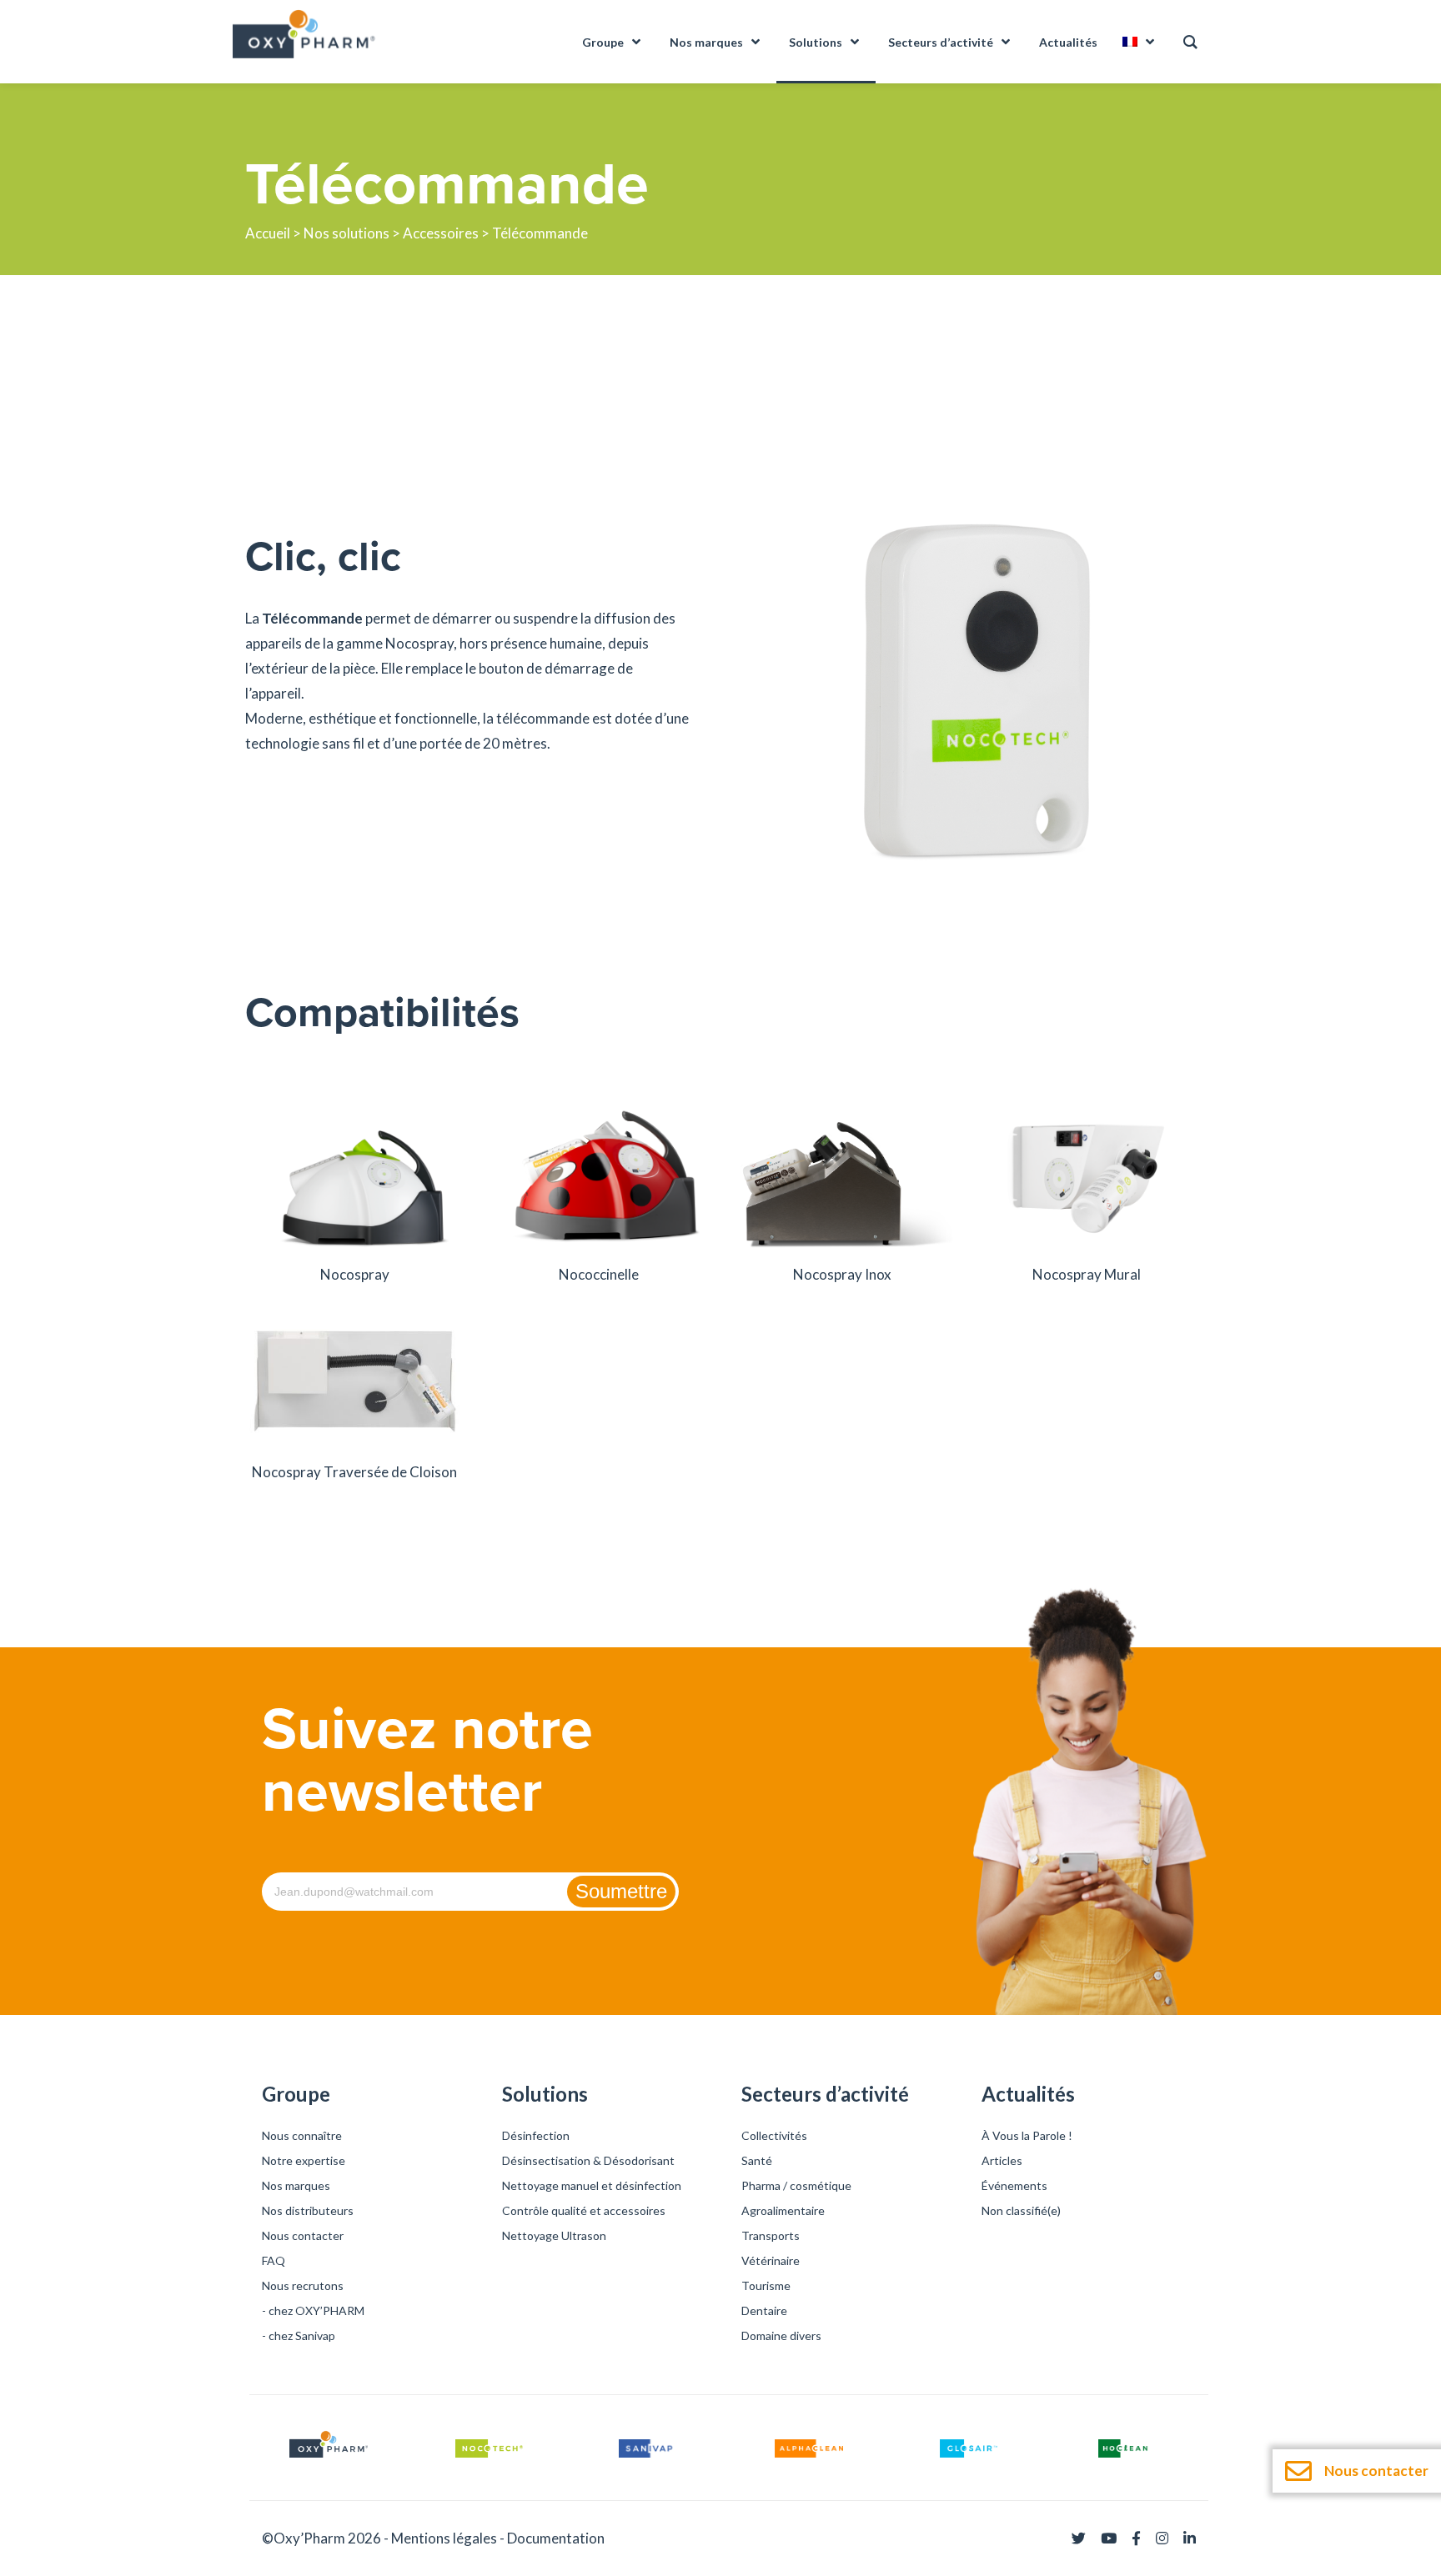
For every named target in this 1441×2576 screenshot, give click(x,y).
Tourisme (766, 2285)
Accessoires (441, 233)
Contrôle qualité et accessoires (584, 2210)
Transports (771, 2235)
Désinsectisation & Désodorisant (588, 2160)
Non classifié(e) (1021, 2210)
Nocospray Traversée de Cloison (354, 1472)
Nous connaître (302, 2135)
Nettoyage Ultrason (554, 2235)
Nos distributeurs (308, 2210)
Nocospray (355, 1274)
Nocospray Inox (842, 1274)
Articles (1002, 2160)
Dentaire (764, 2310)
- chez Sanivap (299, 2335)
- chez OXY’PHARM (313, 2310)
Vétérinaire (771, 2260)
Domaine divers (781, 2335)
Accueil (268, 233)
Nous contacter (303, 2235)
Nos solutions (346, 233)
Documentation (556, 2538)
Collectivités (774, 2135)
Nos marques (296, 2185)
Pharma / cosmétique (796, 2185)
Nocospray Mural (1087, 1274)
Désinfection (536, 2135)
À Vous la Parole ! (1027, 2135)
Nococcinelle (599, 1274)
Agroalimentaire (783, 2210)
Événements (1014, 2185)
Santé (757, 2160)
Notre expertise (304, 2160)
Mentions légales (444, 2538)
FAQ (274, 2260)
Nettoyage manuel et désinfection (592, 2185)
